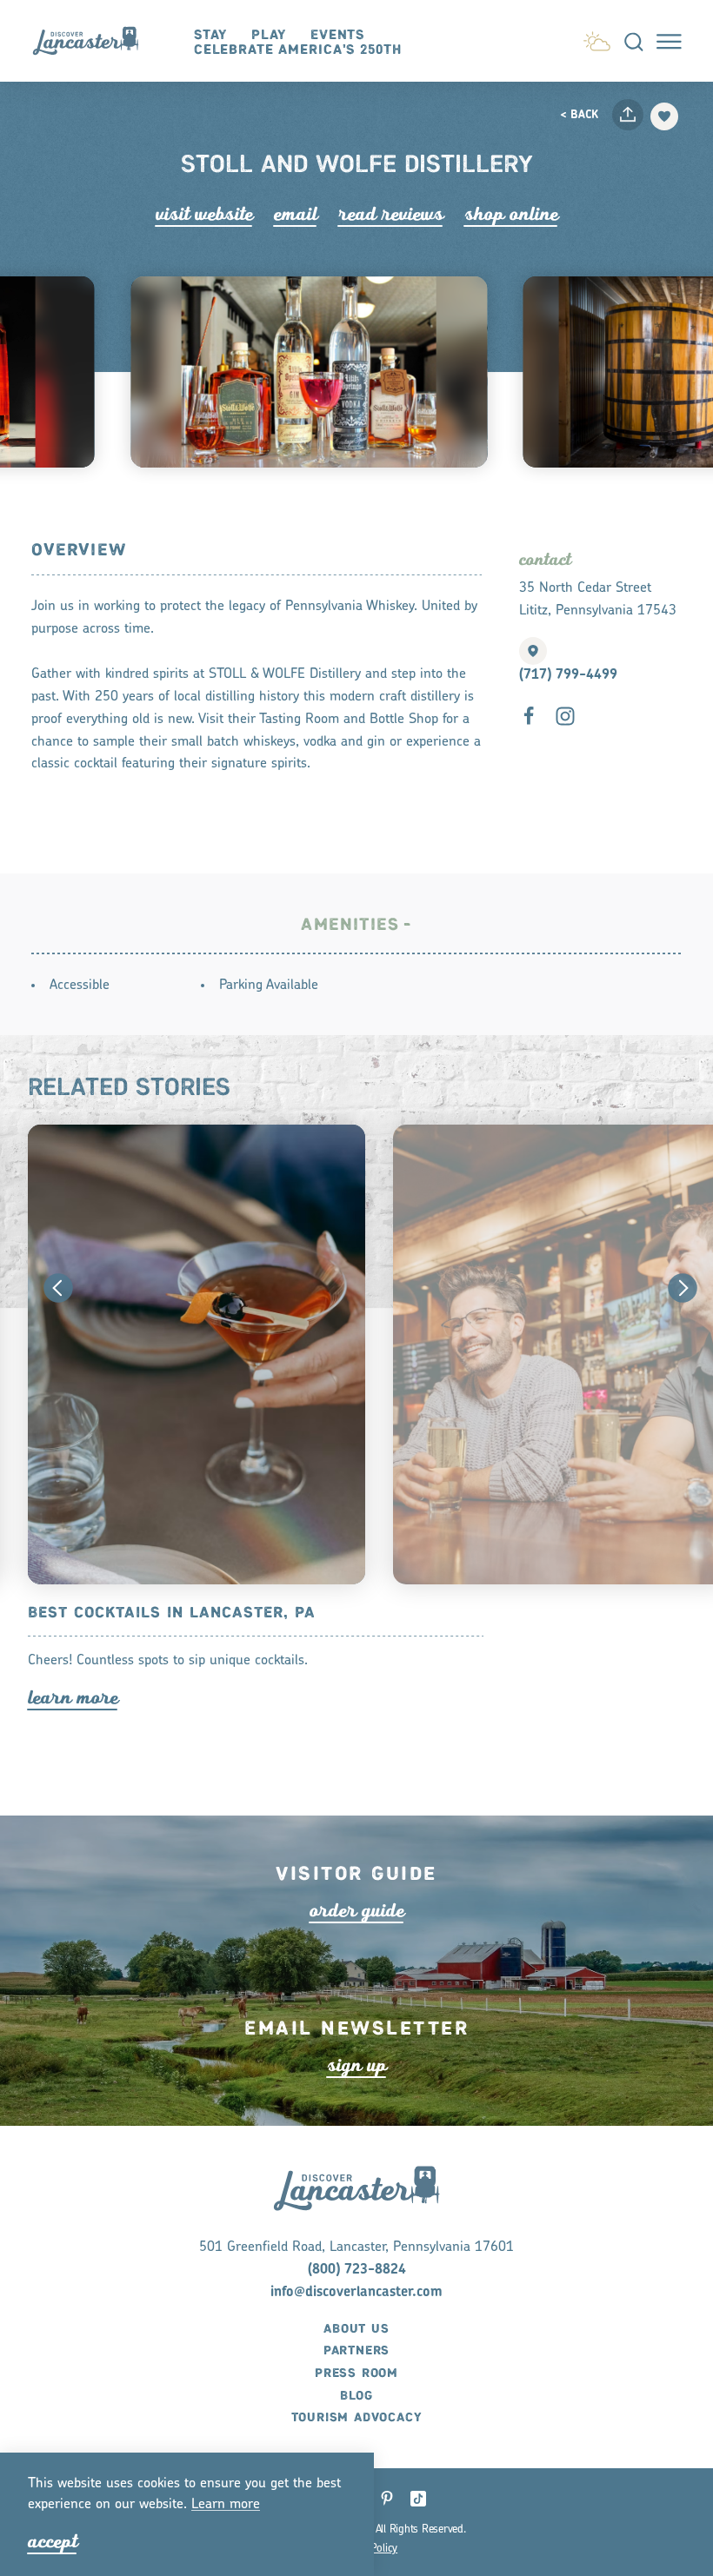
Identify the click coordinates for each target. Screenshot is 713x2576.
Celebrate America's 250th (298, 50)
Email (296, 214)
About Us (356, 2329)
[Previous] (58, 1288)
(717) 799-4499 (568, 675)
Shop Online (511, 214)
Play (269, 35)
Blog (356, 2396)
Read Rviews (391, 214)
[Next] (683, 1288)
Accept (53, 2542)
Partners (356, 2351)
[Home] (93, 41)
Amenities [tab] (350, 925)
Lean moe (226, 2505)
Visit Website (204, 214)
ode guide (357, 1911)
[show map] (533, 651)
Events (337, 35)
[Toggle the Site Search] (634, 41)
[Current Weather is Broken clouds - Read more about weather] (597, 38)
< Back (579, 115)
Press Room (356, 2374)
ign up (357, 2065)
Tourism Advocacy (357, 2418)
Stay (211, 35)
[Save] (664, 116)
